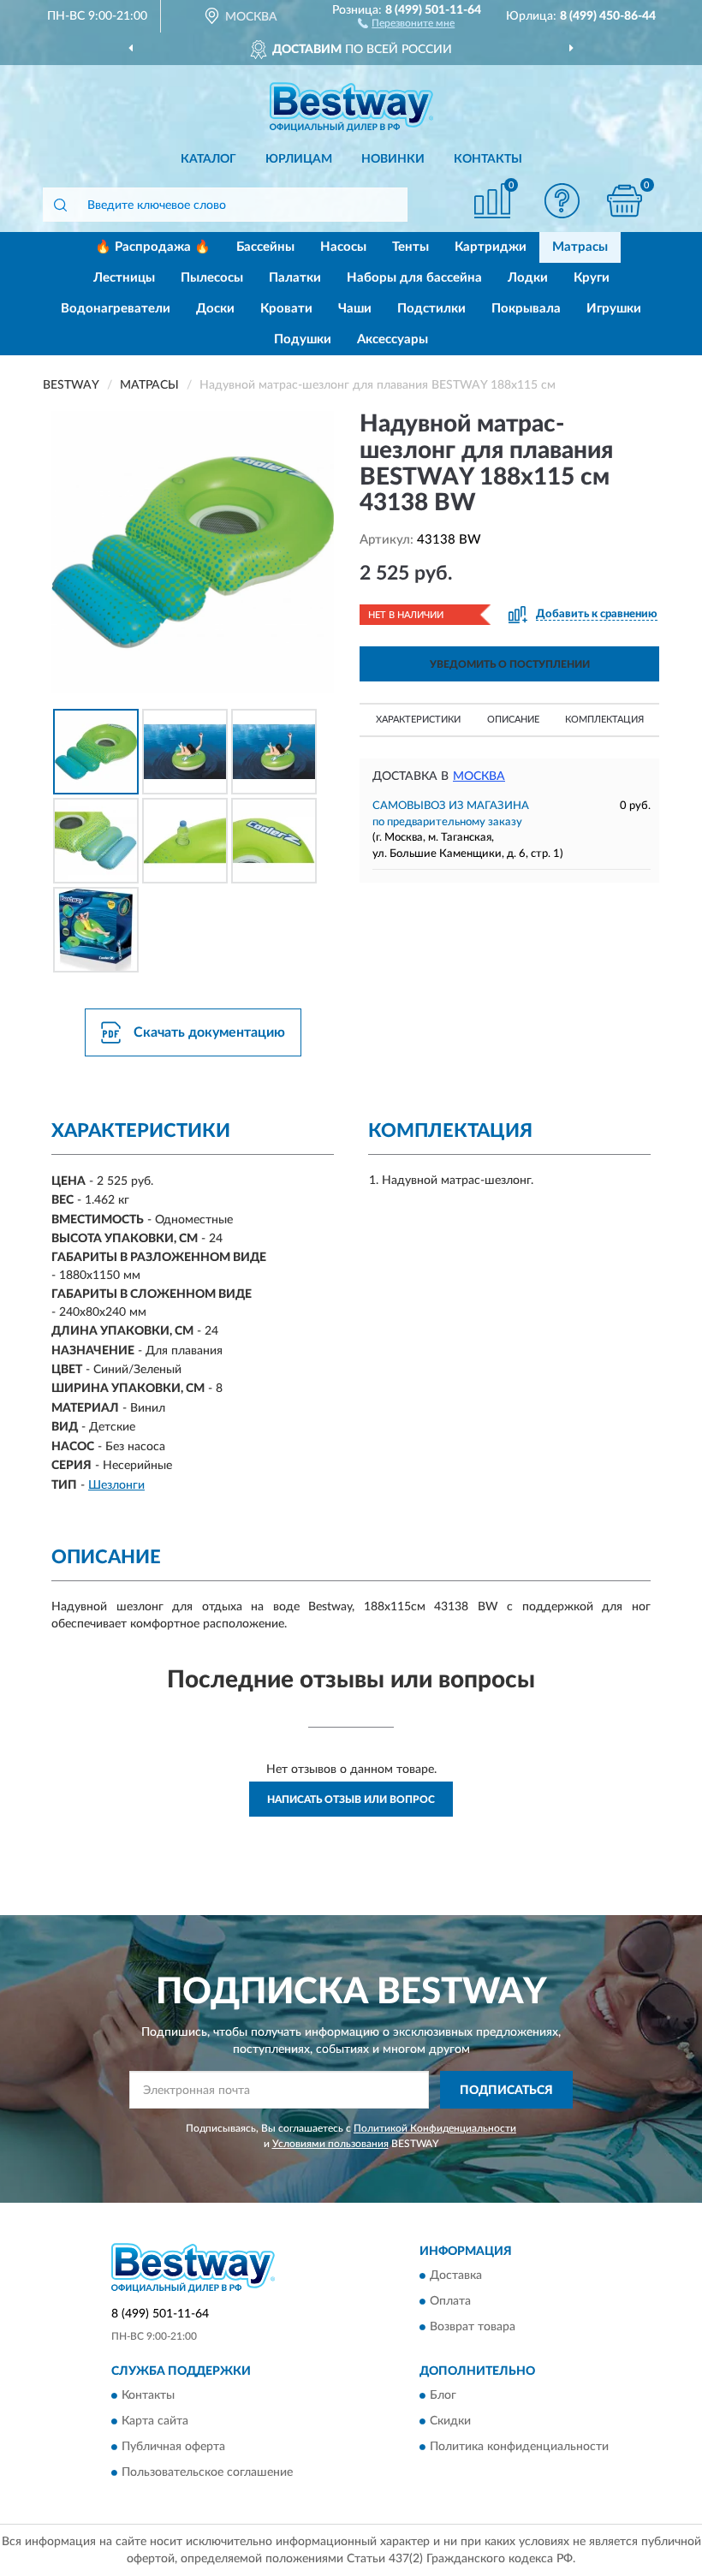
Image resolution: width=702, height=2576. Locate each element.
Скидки (450, 2422)
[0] (625, 201)
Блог (443, 2396)
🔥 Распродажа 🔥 (153, 247)
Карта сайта (155, 2422)
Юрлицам (299, 159)
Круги (592, 278)
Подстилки (431, 309)
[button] (406, 22)
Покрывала (526, 309)
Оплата (450, 2302)
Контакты (488, 159)
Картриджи (491, 247)
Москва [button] (479, 776)
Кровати (286, 309)
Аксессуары (393, 339)
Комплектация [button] (604, 720)
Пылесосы (212, 278)
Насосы (343, 247)
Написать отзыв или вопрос (351, 1800)
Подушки (303, 339)
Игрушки (614, 309)
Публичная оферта (173, 2448)
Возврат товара (473, 2328)
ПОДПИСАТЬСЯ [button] (506, 2091)
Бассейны (265, 247)
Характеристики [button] (418, 720)
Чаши (355, 309)
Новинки (393, 159)
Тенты (410, 247)
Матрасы (580, 247)
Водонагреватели (116, 309)
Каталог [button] (208, 159)
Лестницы (124, 278)
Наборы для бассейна (414, 278)
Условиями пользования (330, 2144)
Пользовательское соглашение (207, 2473)
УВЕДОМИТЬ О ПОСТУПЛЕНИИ (510, 664)
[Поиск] (60, 205)
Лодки (528, 278)
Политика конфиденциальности (519, 2448)
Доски (215, 309)
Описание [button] (513, 720)
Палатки (295, 278)
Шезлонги (116, 1485)
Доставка (456, 2276)
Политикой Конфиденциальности (435, 2128)
